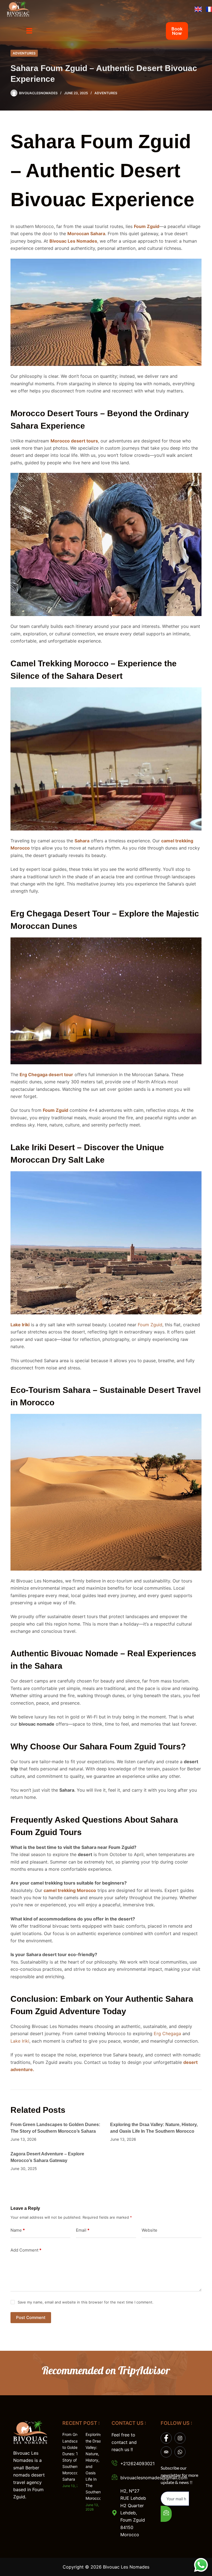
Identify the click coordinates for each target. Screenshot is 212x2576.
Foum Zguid (150, 1325)
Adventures (24, 53)
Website (149, 2230)
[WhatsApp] (180, 2452)
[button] (29, 31)
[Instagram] (180, 2438)
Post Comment (31, 2317)
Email (83, 2230)
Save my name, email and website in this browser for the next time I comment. (86, 2302)
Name (18, 2230)
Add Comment (26, 2250)
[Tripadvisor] (166, 2452)
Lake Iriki (20, 2041)
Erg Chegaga (167, 2033)
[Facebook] (166, 2438)
